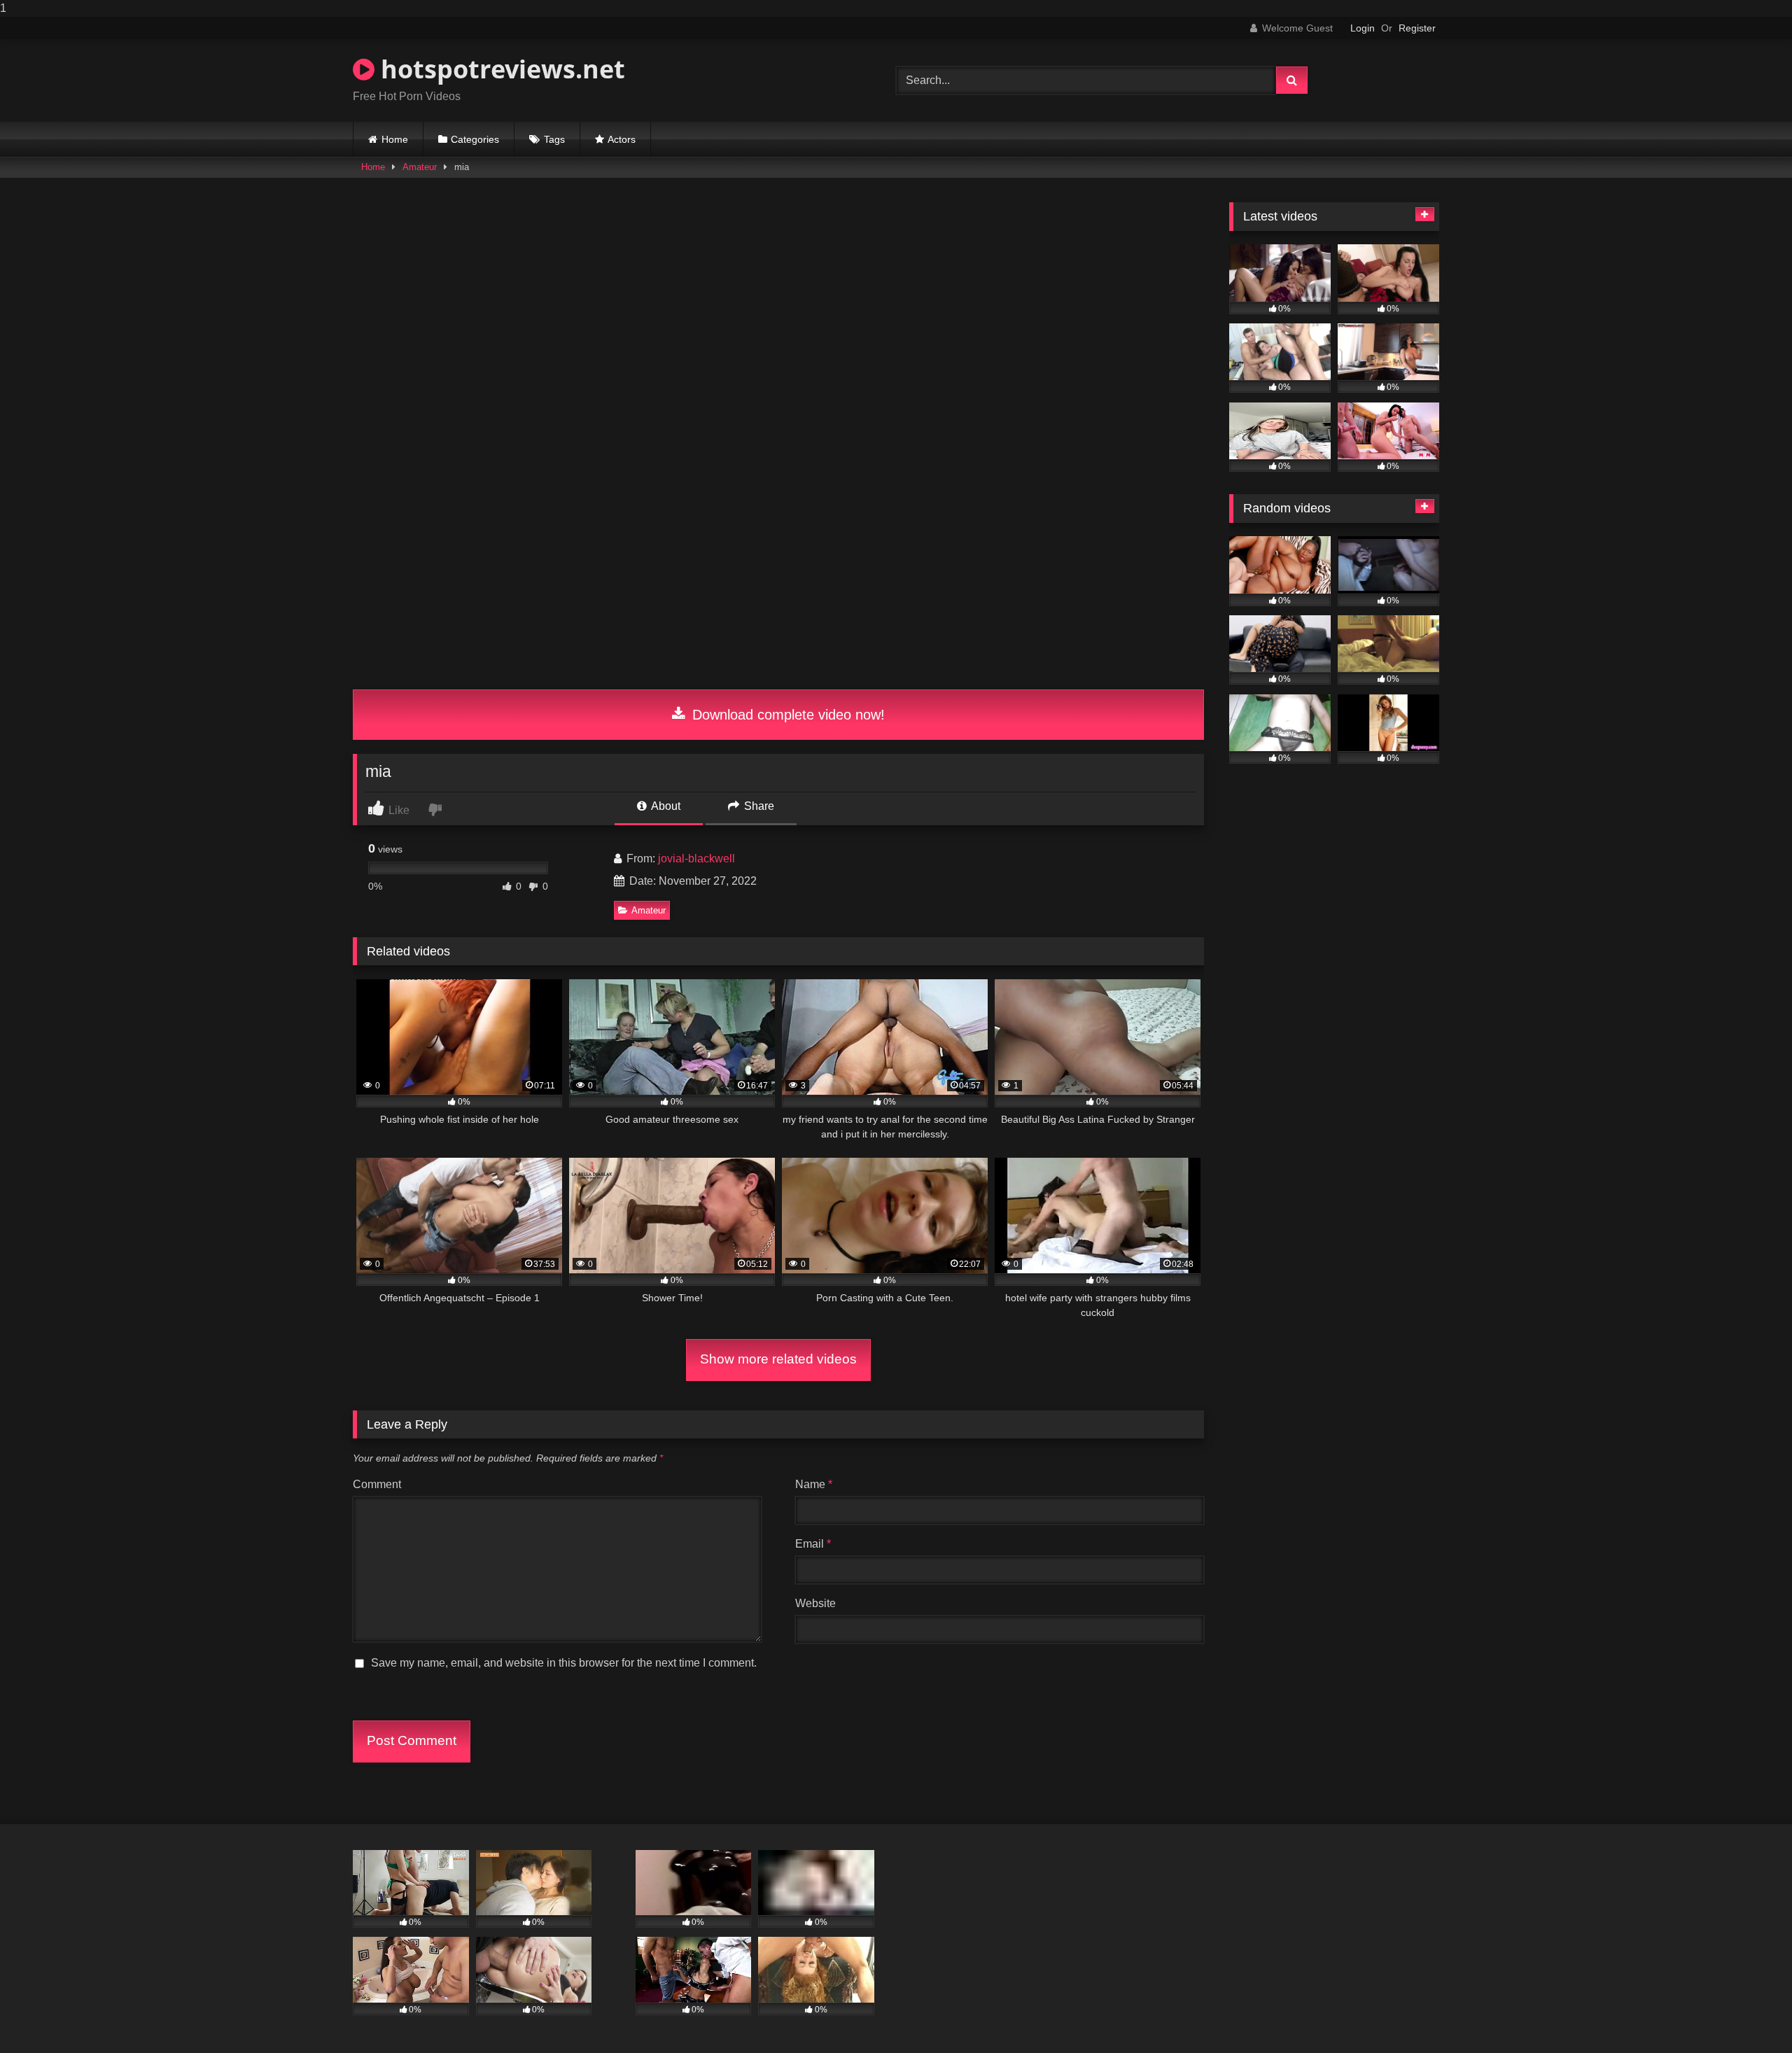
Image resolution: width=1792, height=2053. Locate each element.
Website (815, 1603)
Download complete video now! (786, 715)
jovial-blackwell (696, 859)
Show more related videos (778, 1359)
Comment (377, 1484)
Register (1417, 28)
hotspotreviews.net (500, 69)
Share (758, 806)
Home (395, 139)
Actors (622, 139)
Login (1363, 28)
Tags (554, 139)
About (665, 806)
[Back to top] (1749, 2014)
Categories (475, 139)
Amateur (420, 167)
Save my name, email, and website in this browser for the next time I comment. (564, 1663)
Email (813, 1544)
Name (814, 1484)
